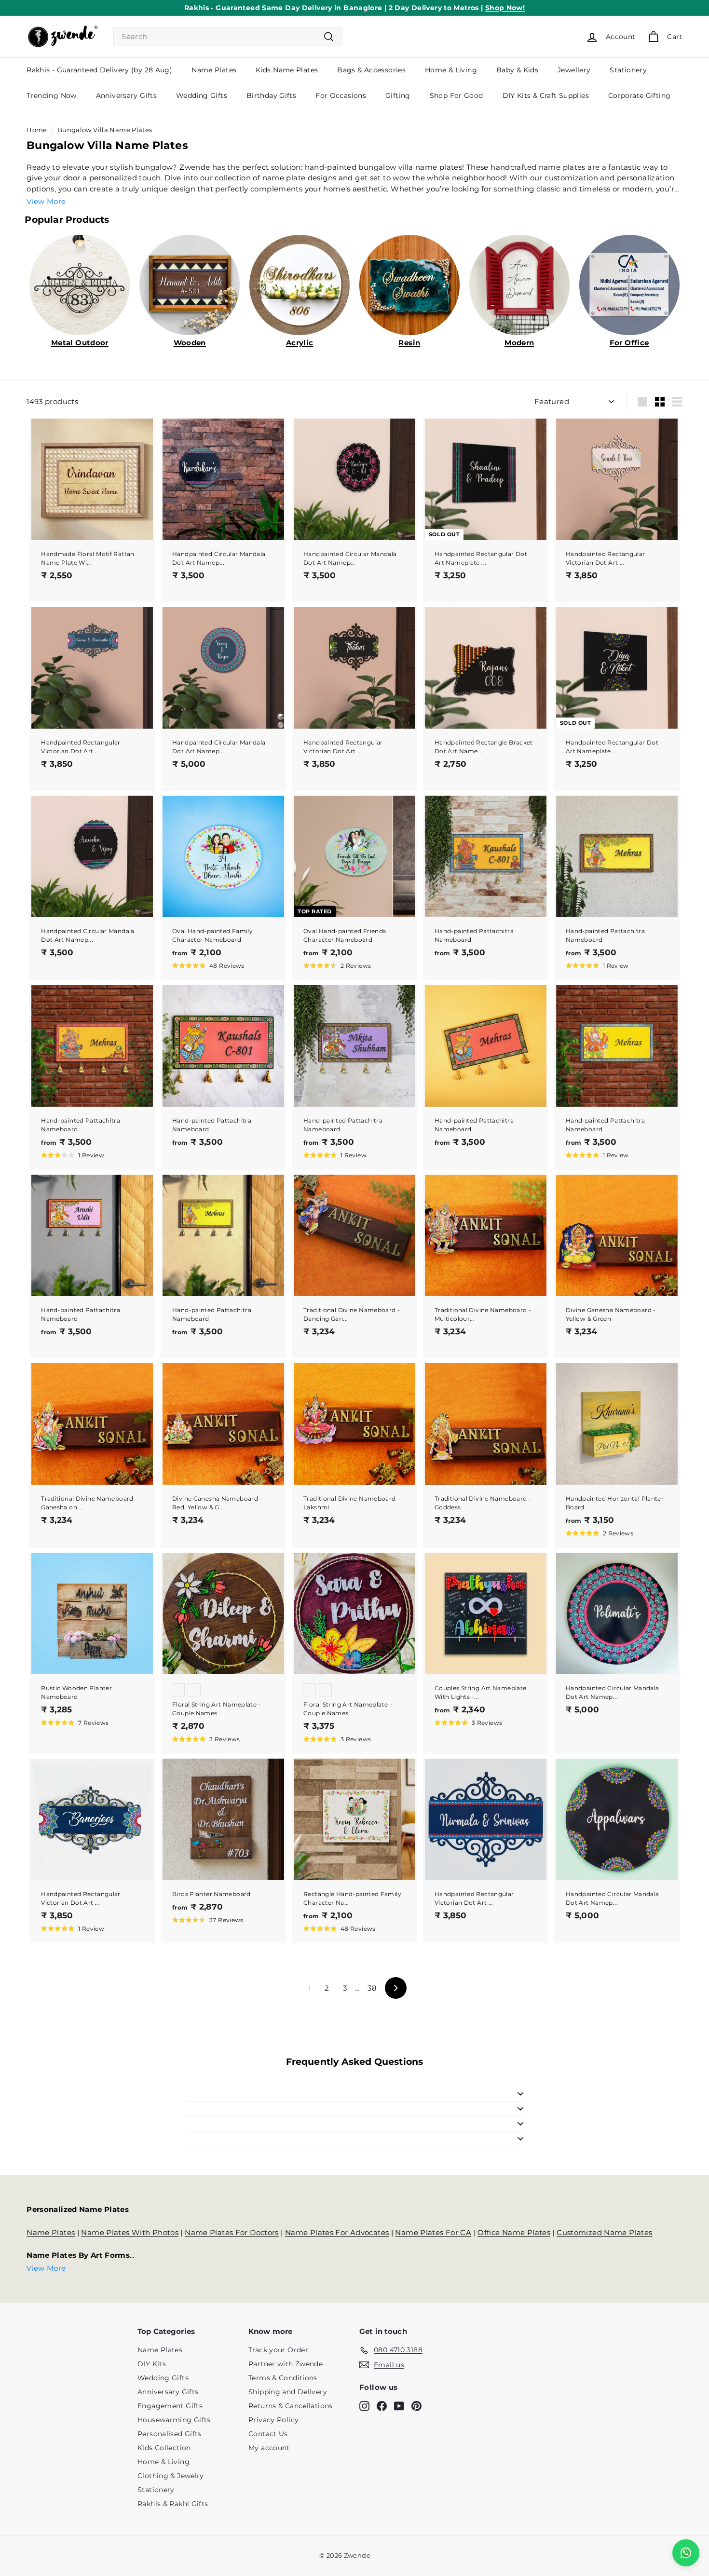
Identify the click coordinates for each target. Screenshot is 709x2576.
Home (37, 130)
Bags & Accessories (371, 70)
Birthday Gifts (271, 95)
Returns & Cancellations (291, 2406)
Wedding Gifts (202, 95)
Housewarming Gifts (174, 2420)
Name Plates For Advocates (337, 2232)
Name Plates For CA (433, 2232)
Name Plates (214, 70)
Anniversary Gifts (126, 95)
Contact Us (268, 2434)
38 (372, 1988)
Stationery (628, 70)
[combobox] (228, 37)
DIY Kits (152, 2364)
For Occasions (341, 95)
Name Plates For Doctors (232, 2232)
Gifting (398, 95)
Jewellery (574, 70)
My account (269, 2448)
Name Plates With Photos (130, 2232)
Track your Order (278, 2350)
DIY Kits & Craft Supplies (546, 95)
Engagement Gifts (170, 2406)
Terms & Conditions (283, 2378)
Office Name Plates (514, 2232)
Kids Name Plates (287, 70)
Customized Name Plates (604, 2232)
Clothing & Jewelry (171, 2476)
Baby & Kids (517, 70)
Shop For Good (457, 95)
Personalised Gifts (170, 2434)
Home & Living (451, 70)
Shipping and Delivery (288, 2392)
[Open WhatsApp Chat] (686, 2553)
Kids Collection (164, 2448)
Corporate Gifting (639, 95)
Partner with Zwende (286, 2364)
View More (46, 201)
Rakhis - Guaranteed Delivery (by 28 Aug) (99, 70)
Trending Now (52, 95)
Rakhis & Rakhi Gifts (173, 2504)
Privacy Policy (273, 2420)
